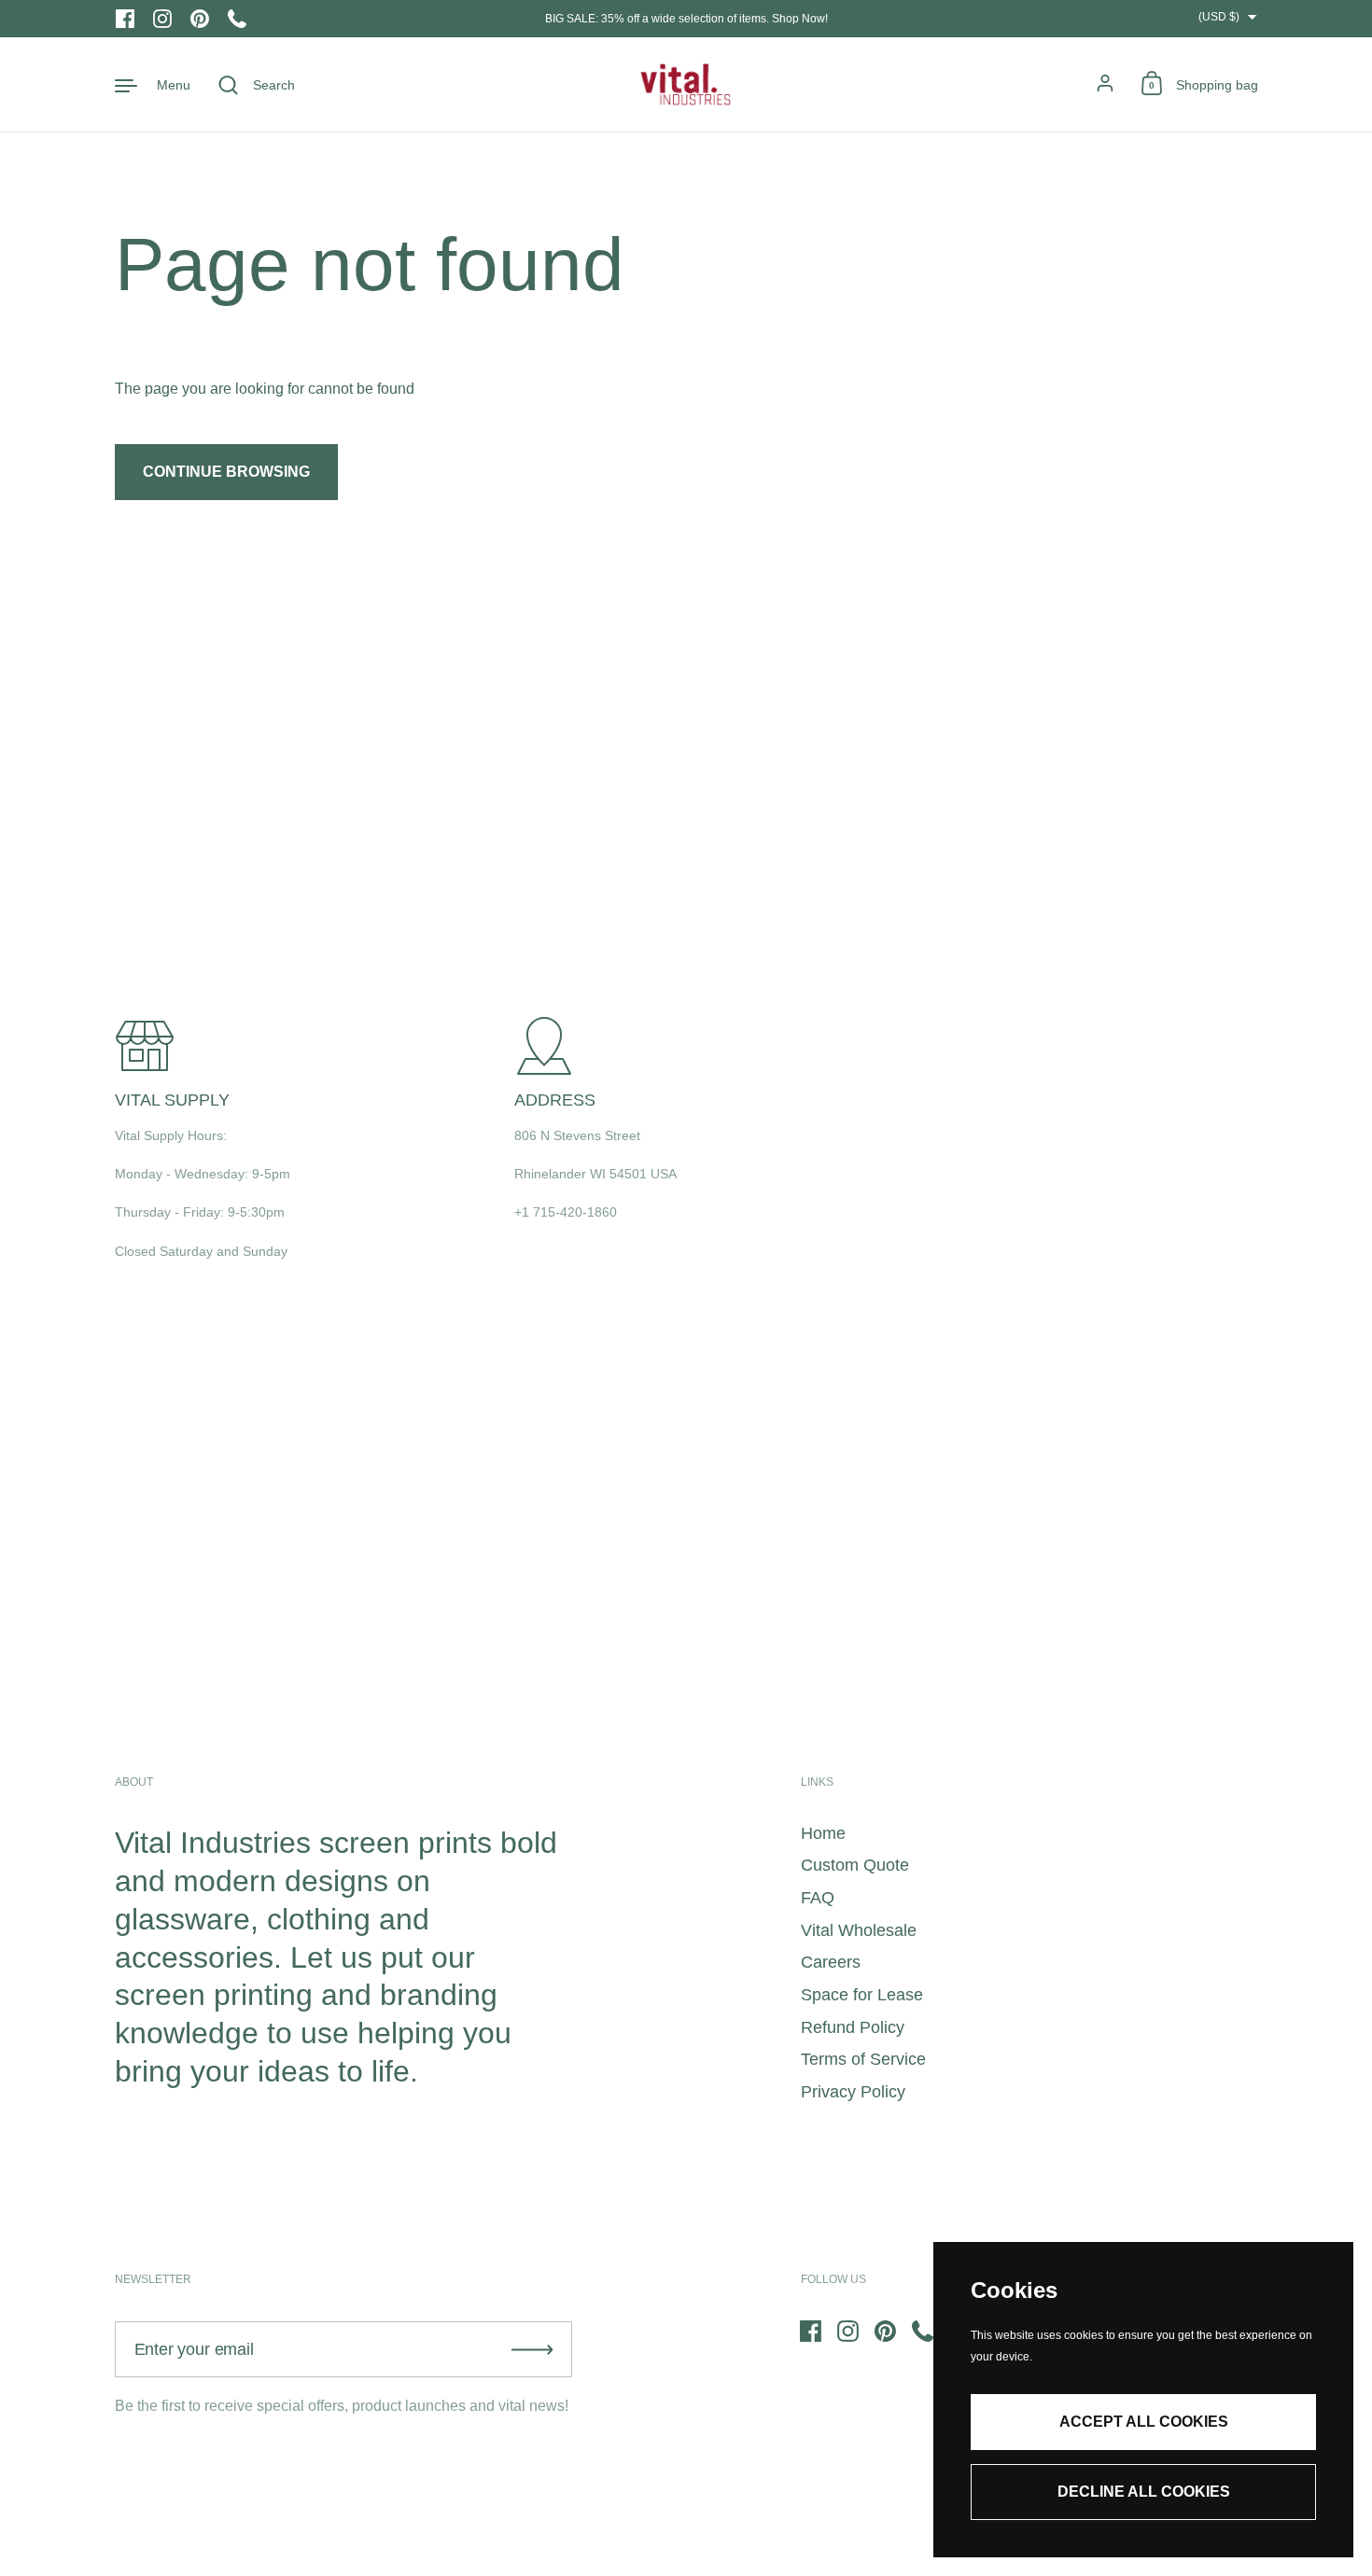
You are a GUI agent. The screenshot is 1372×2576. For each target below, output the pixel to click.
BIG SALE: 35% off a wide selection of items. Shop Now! (686, 19)
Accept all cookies (1144, 2422)
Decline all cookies (1144, 2492)
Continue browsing (226, 472)
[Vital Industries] (686, 84)
